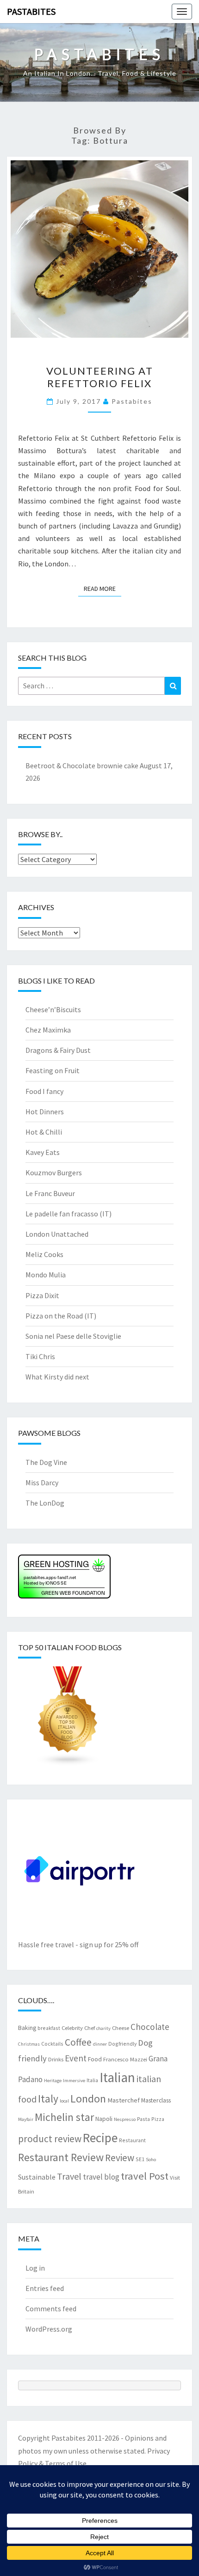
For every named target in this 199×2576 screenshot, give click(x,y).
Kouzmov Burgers (54, 1173)
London (88, 2099)
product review (50, 2139)
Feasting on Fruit (53, 1070)
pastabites (132, 401)
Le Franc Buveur (50, 1193)
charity (103, 2028)
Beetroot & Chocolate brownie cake (82, 766)
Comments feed (51, 2309)
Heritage (53, 2081)
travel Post (145, 2176)
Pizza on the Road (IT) (61, 1316)
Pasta (143, 2119)
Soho (151, 2160)
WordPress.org (49, 2329)
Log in (35, 2268)
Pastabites (31, 11)
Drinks (56, 2059)
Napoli (104, 2119)
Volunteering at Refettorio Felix (100, 377)
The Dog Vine (46, 1462)
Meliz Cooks (44, 1254)
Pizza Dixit (42, 1295)
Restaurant (132, 2140)
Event (76, 2058)
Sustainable (37, 2177)
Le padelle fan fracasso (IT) (68, 1214)
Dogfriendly (122, 2044)
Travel (69, 2176)
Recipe (100, 2138)
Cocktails (52, 2044)
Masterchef (124, 2100)
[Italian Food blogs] (68, 1719)
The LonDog (45, 1503)
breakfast (49, 2028)
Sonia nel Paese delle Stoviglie (73, 1336)
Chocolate (150, 2027)
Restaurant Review (61, 2157)
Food (95, 2059)
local (64, 2101)
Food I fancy (44, 1091)
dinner (100, 2044)
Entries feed (45, 2288)
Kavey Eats (43, 1152)
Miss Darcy (42, 1482)
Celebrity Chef (78, 2028)
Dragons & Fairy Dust (58, 1050)
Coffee (78, 2042)
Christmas (29, 2044)
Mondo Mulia (46, 1275)
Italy (48, 2099)
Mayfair (26, 2119)
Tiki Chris (40, 1356)
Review (120, 2158)
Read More (103, 588)
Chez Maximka (48, 1030)
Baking (27, 2028)
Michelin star (64, 2117)
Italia (92, 2080)
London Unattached (57, 1234)
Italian (117, 2077)
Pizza (158, 2119)
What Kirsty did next (57, 1377)
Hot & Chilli (44, 1132)
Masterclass (156, 2100)
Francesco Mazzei (125, 2059)
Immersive (74, 2081)
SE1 (140, 2159)
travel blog (101, 2177)
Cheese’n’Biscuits (53, 1009)
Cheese (121, 2028)
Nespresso (125, 2119)
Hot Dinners (45, 1112)
